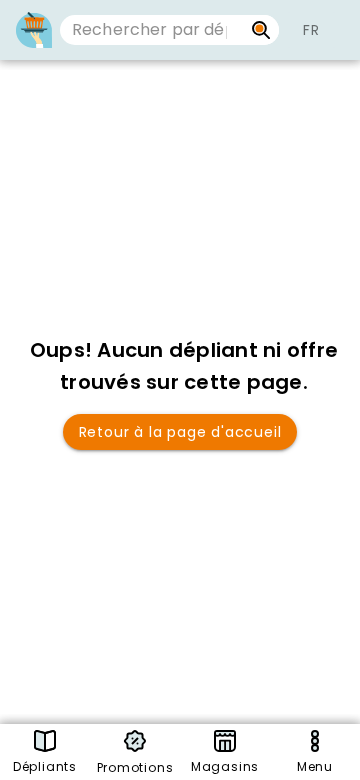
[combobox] (151, 30)
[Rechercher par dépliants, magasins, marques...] (261, 30)
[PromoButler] (34, 30)
